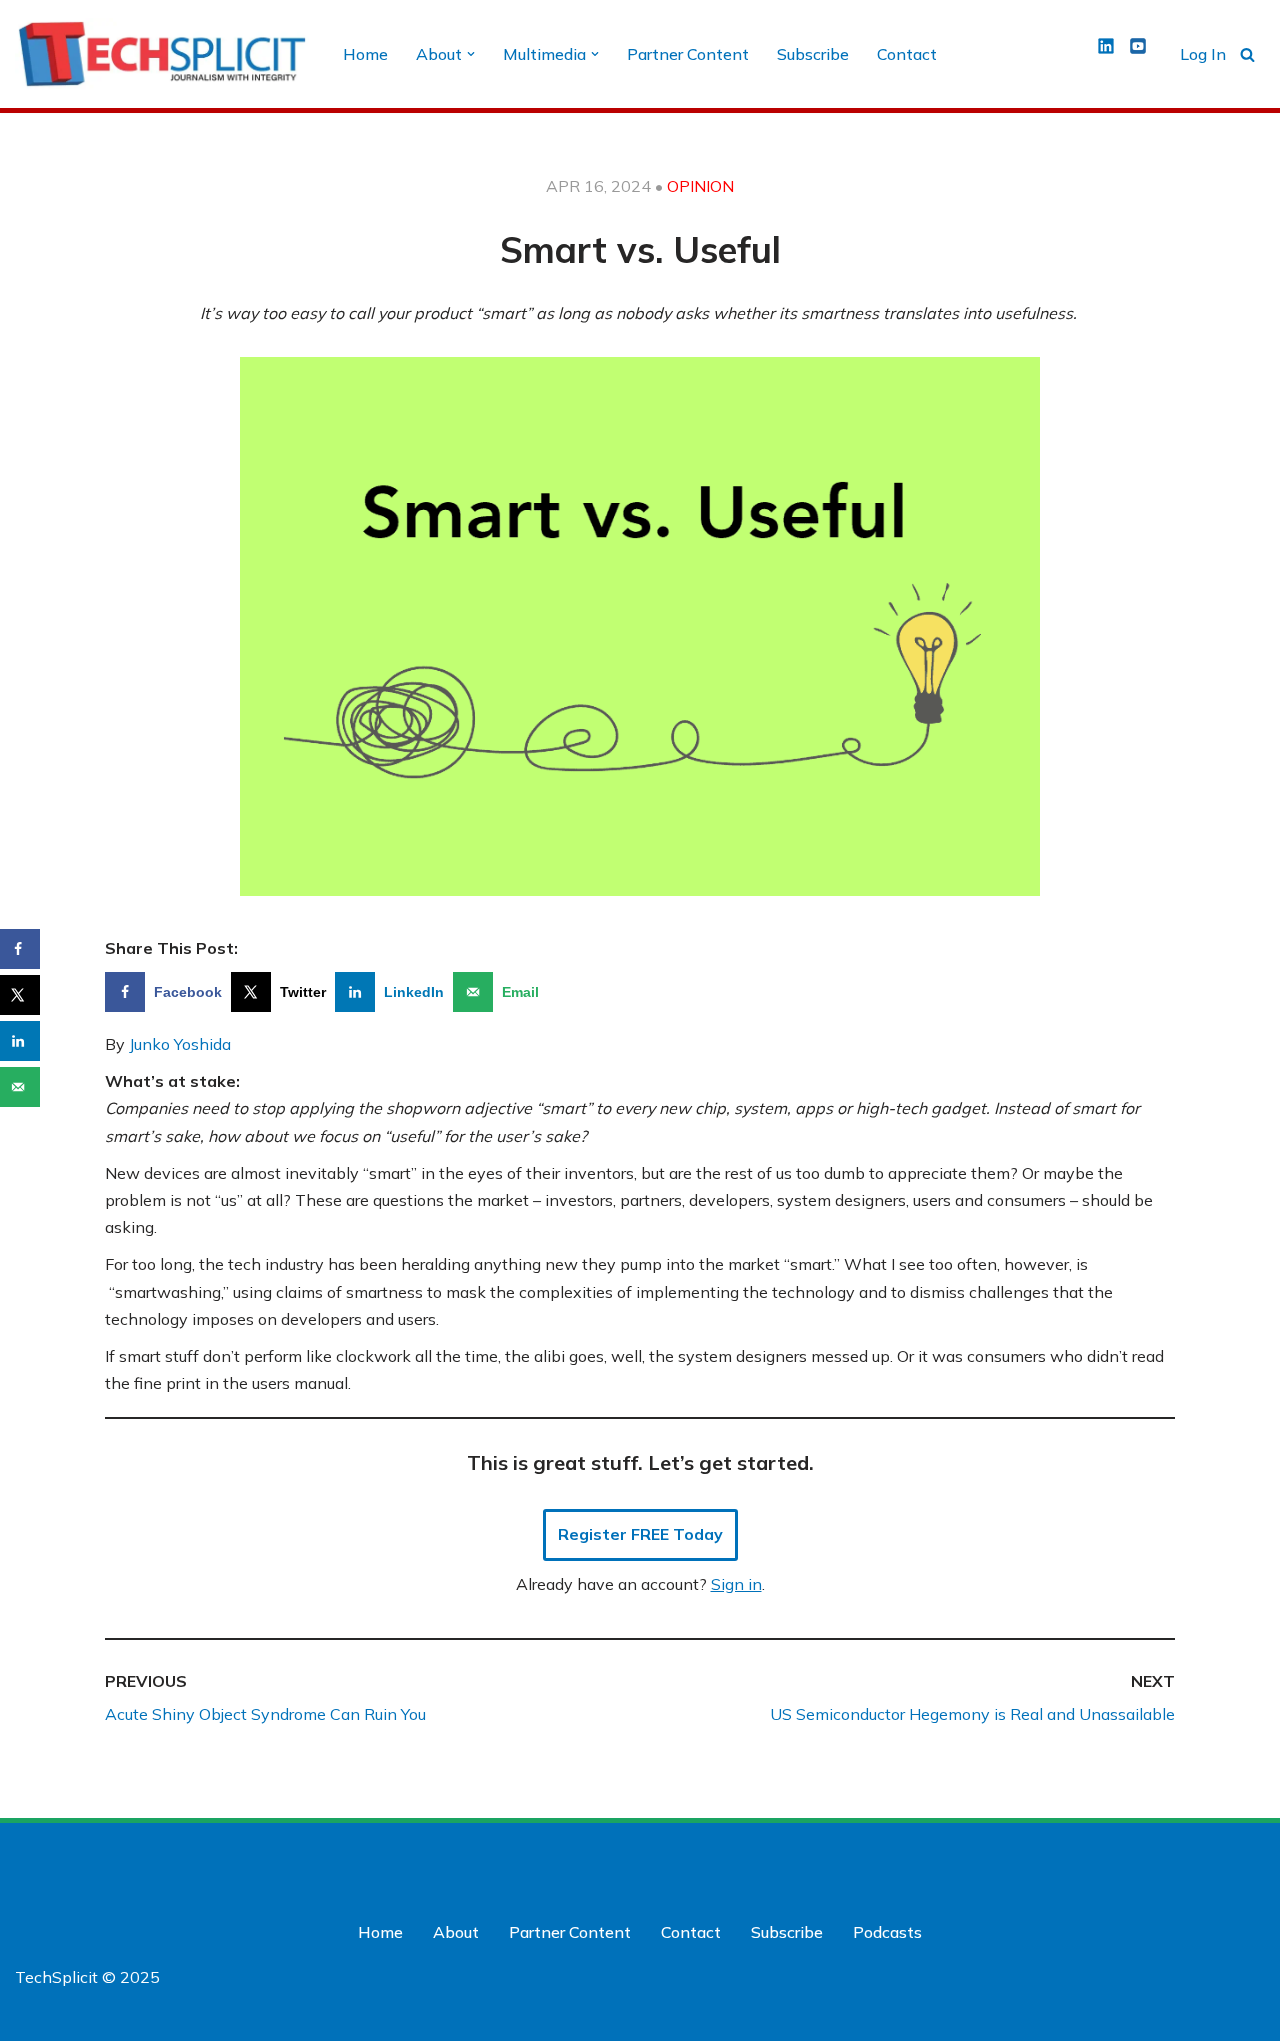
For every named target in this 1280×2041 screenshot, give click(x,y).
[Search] (1247, 54)
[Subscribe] (1120, 2019)
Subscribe (813, 54)
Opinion (700, 186)
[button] (471, 54)
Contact (907, 54)
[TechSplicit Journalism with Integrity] (162, 54)
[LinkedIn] (1207, 1861)
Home (365, 54)
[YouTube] (1247, 1861)
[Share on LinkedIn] (20, 1041)
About (456, 1932)
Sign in (736, 1584)
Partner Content (688, 54)
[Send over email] (20, 1087)
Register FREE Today (640, 1534)
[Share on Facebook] (20, 949)
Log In (1203, 54)
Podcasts (887, 1932)
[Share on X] (20, 995)
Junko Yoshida (180, 1044)
